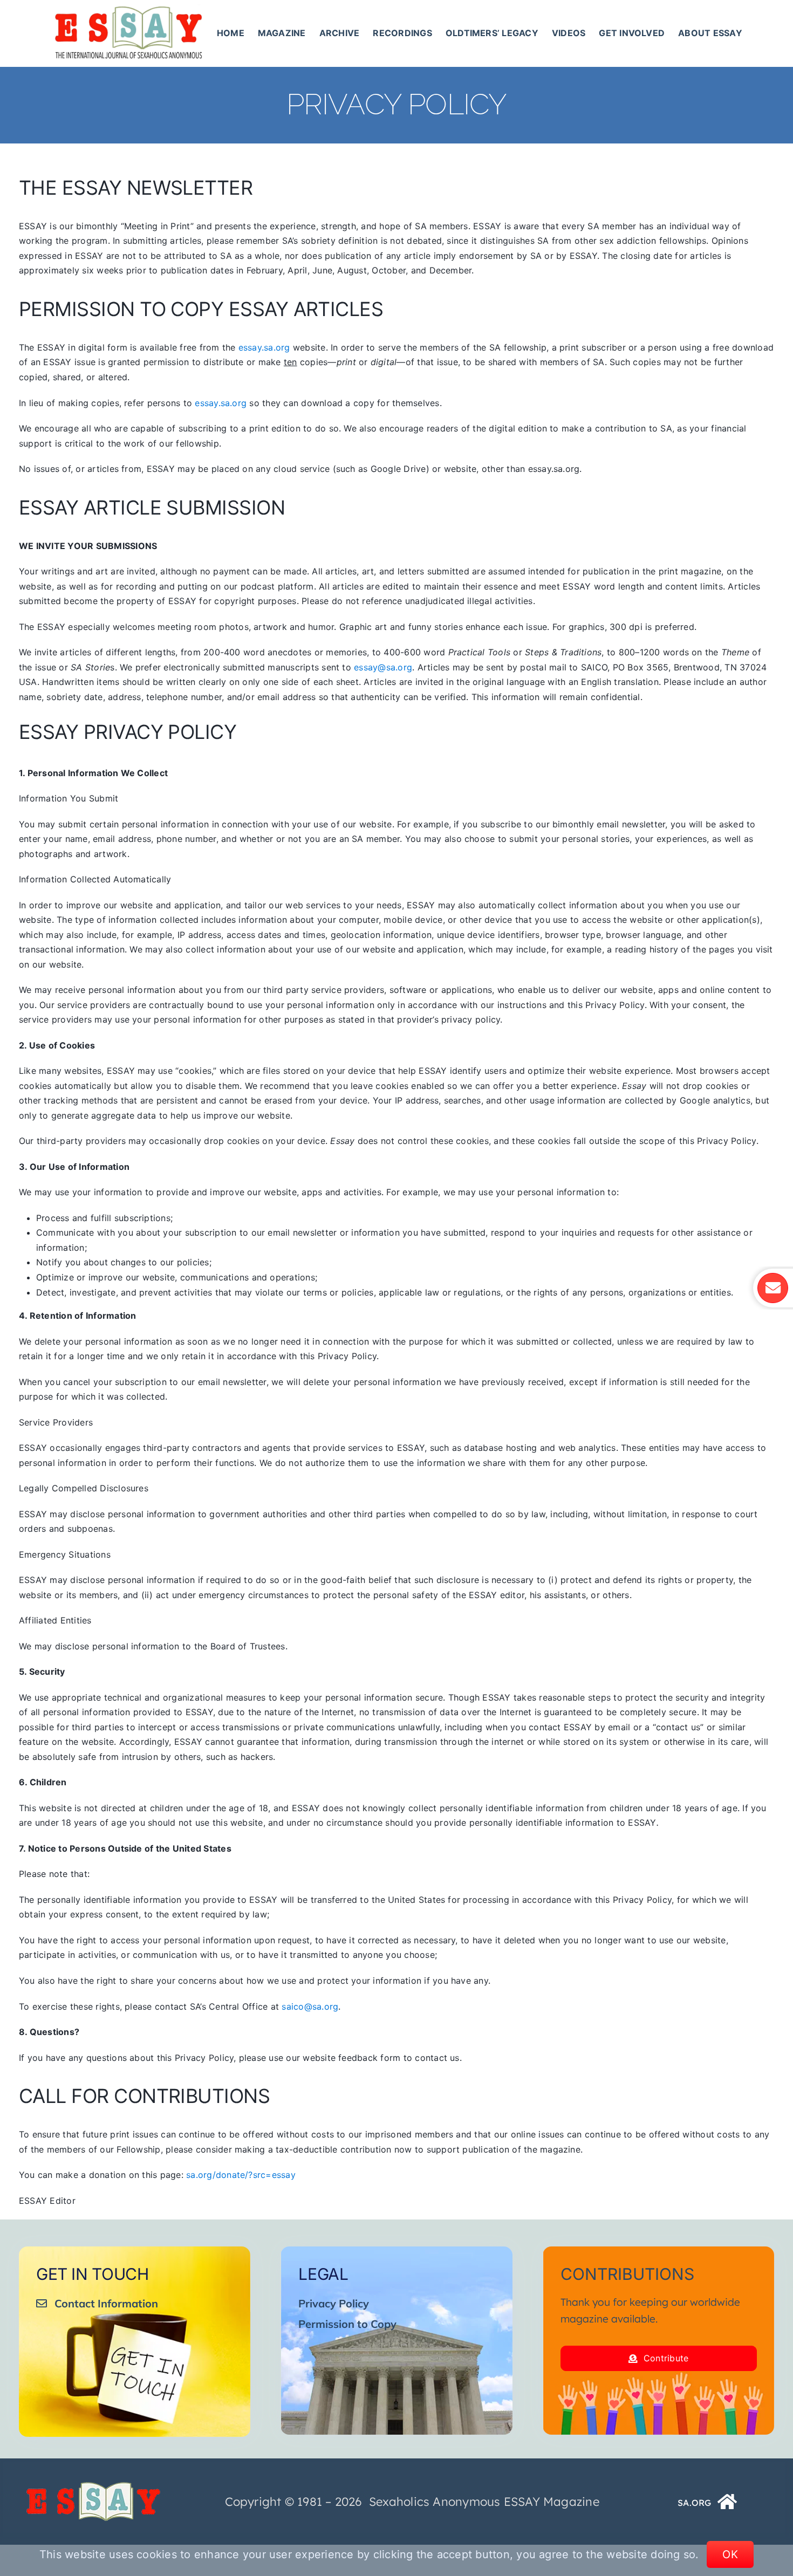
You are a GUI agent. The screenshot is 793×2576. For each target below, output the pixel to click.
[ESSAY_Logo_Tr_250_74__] (93, 2486)
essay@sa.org (383, 667)
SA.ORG (694, 2503)
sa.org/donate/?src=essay (241, 2175)
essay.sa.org (264, 347)
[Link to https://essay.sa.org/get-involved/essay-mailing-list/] (773, 1288)
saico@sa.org (310, 2006)
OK (730, 2554)
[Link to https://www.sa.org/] (728, 2502)
